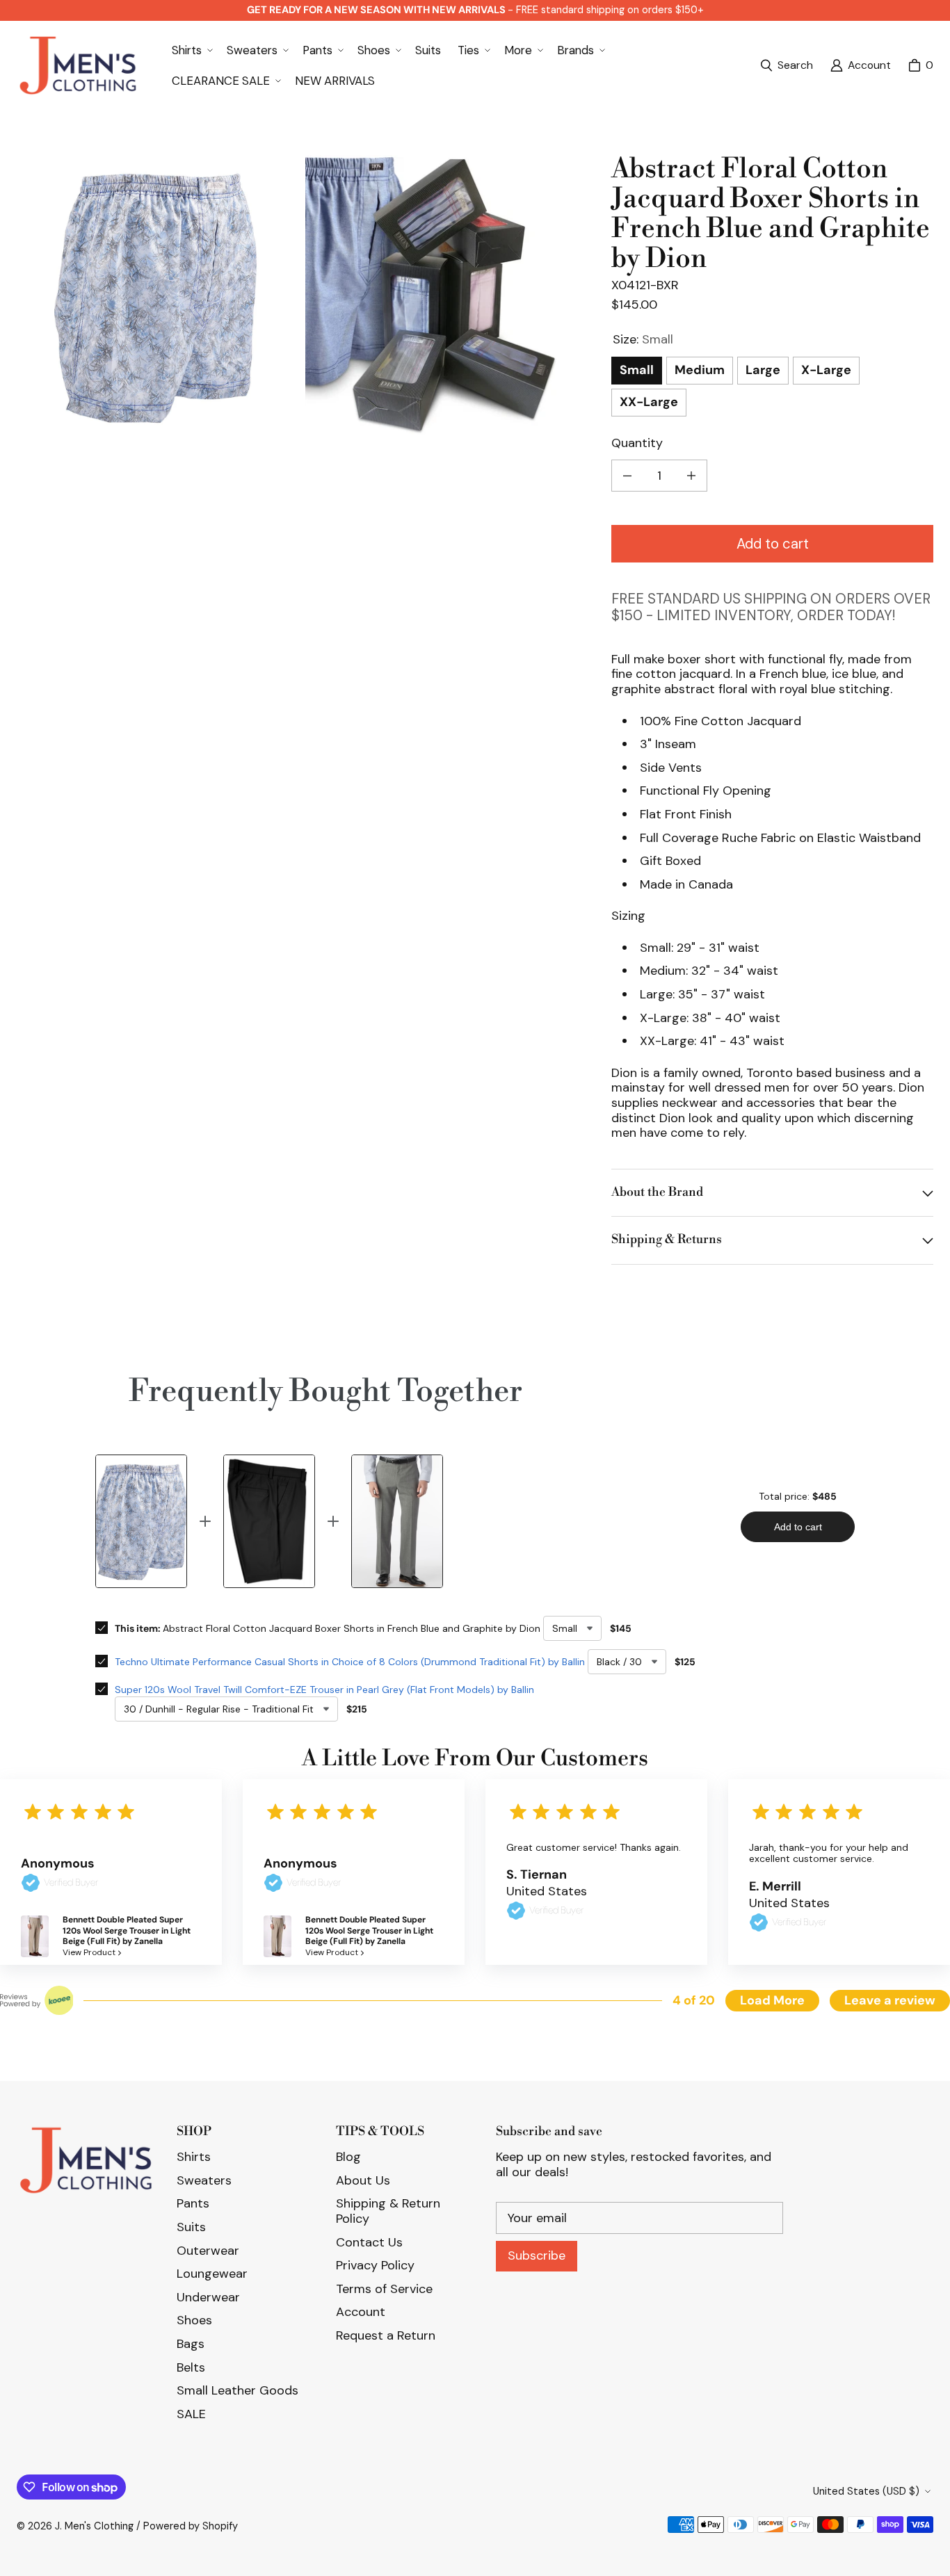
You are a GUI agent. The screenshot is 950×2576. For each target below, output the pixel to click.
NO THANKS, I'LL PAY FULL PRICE (475, 1403)
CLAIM (475, 1335)
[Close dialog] (934, 16)
